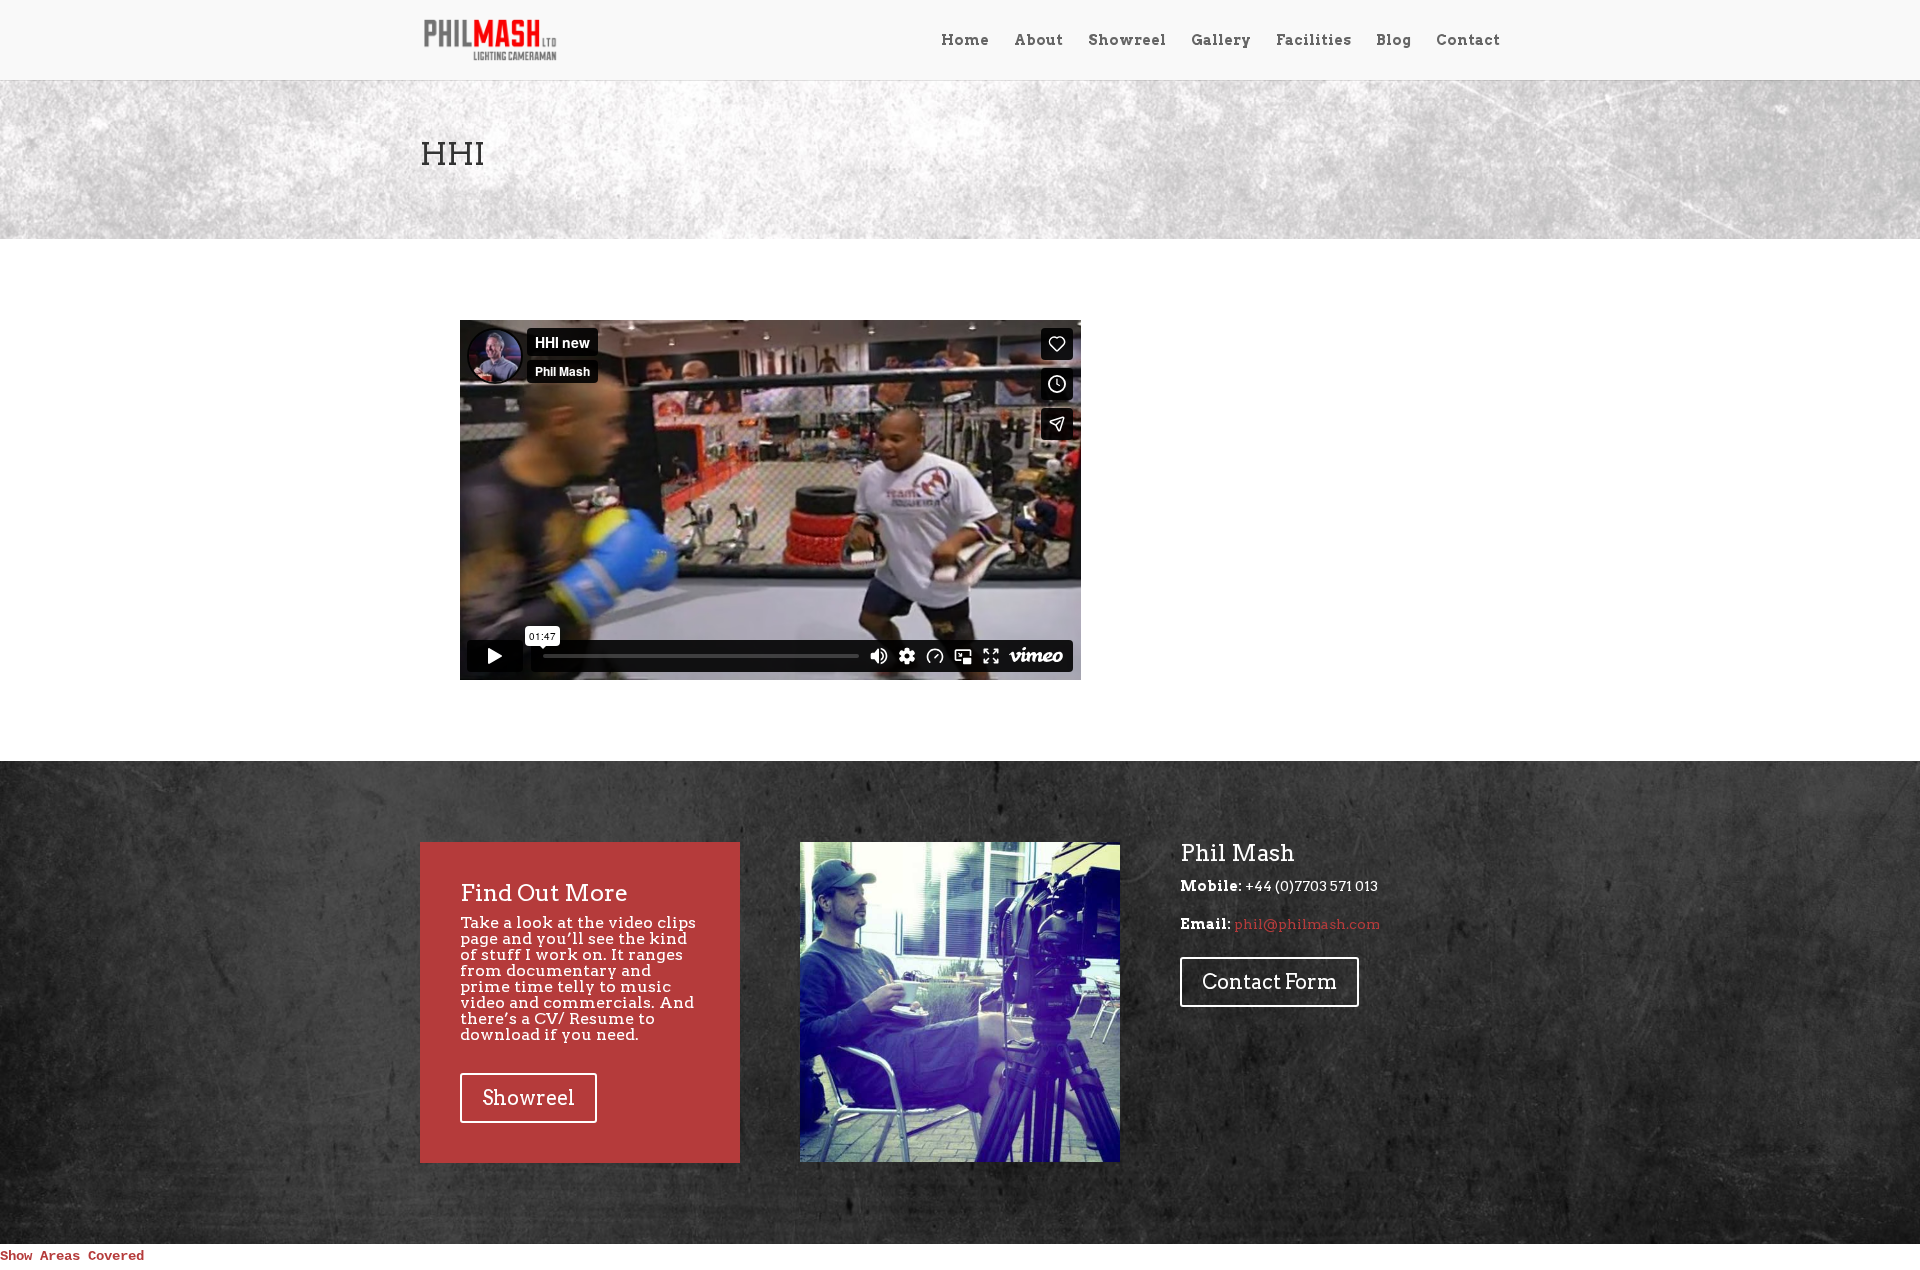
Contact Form (1269, 982)
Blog (1393, 40)
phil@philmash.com (1307, 924)
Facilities (1313, 40)
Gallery (1221, 40)
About (1038, 40)
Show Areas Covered (72, 1256)
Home (965, 40)
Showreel (1127, 40)
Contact (1468, 40)
